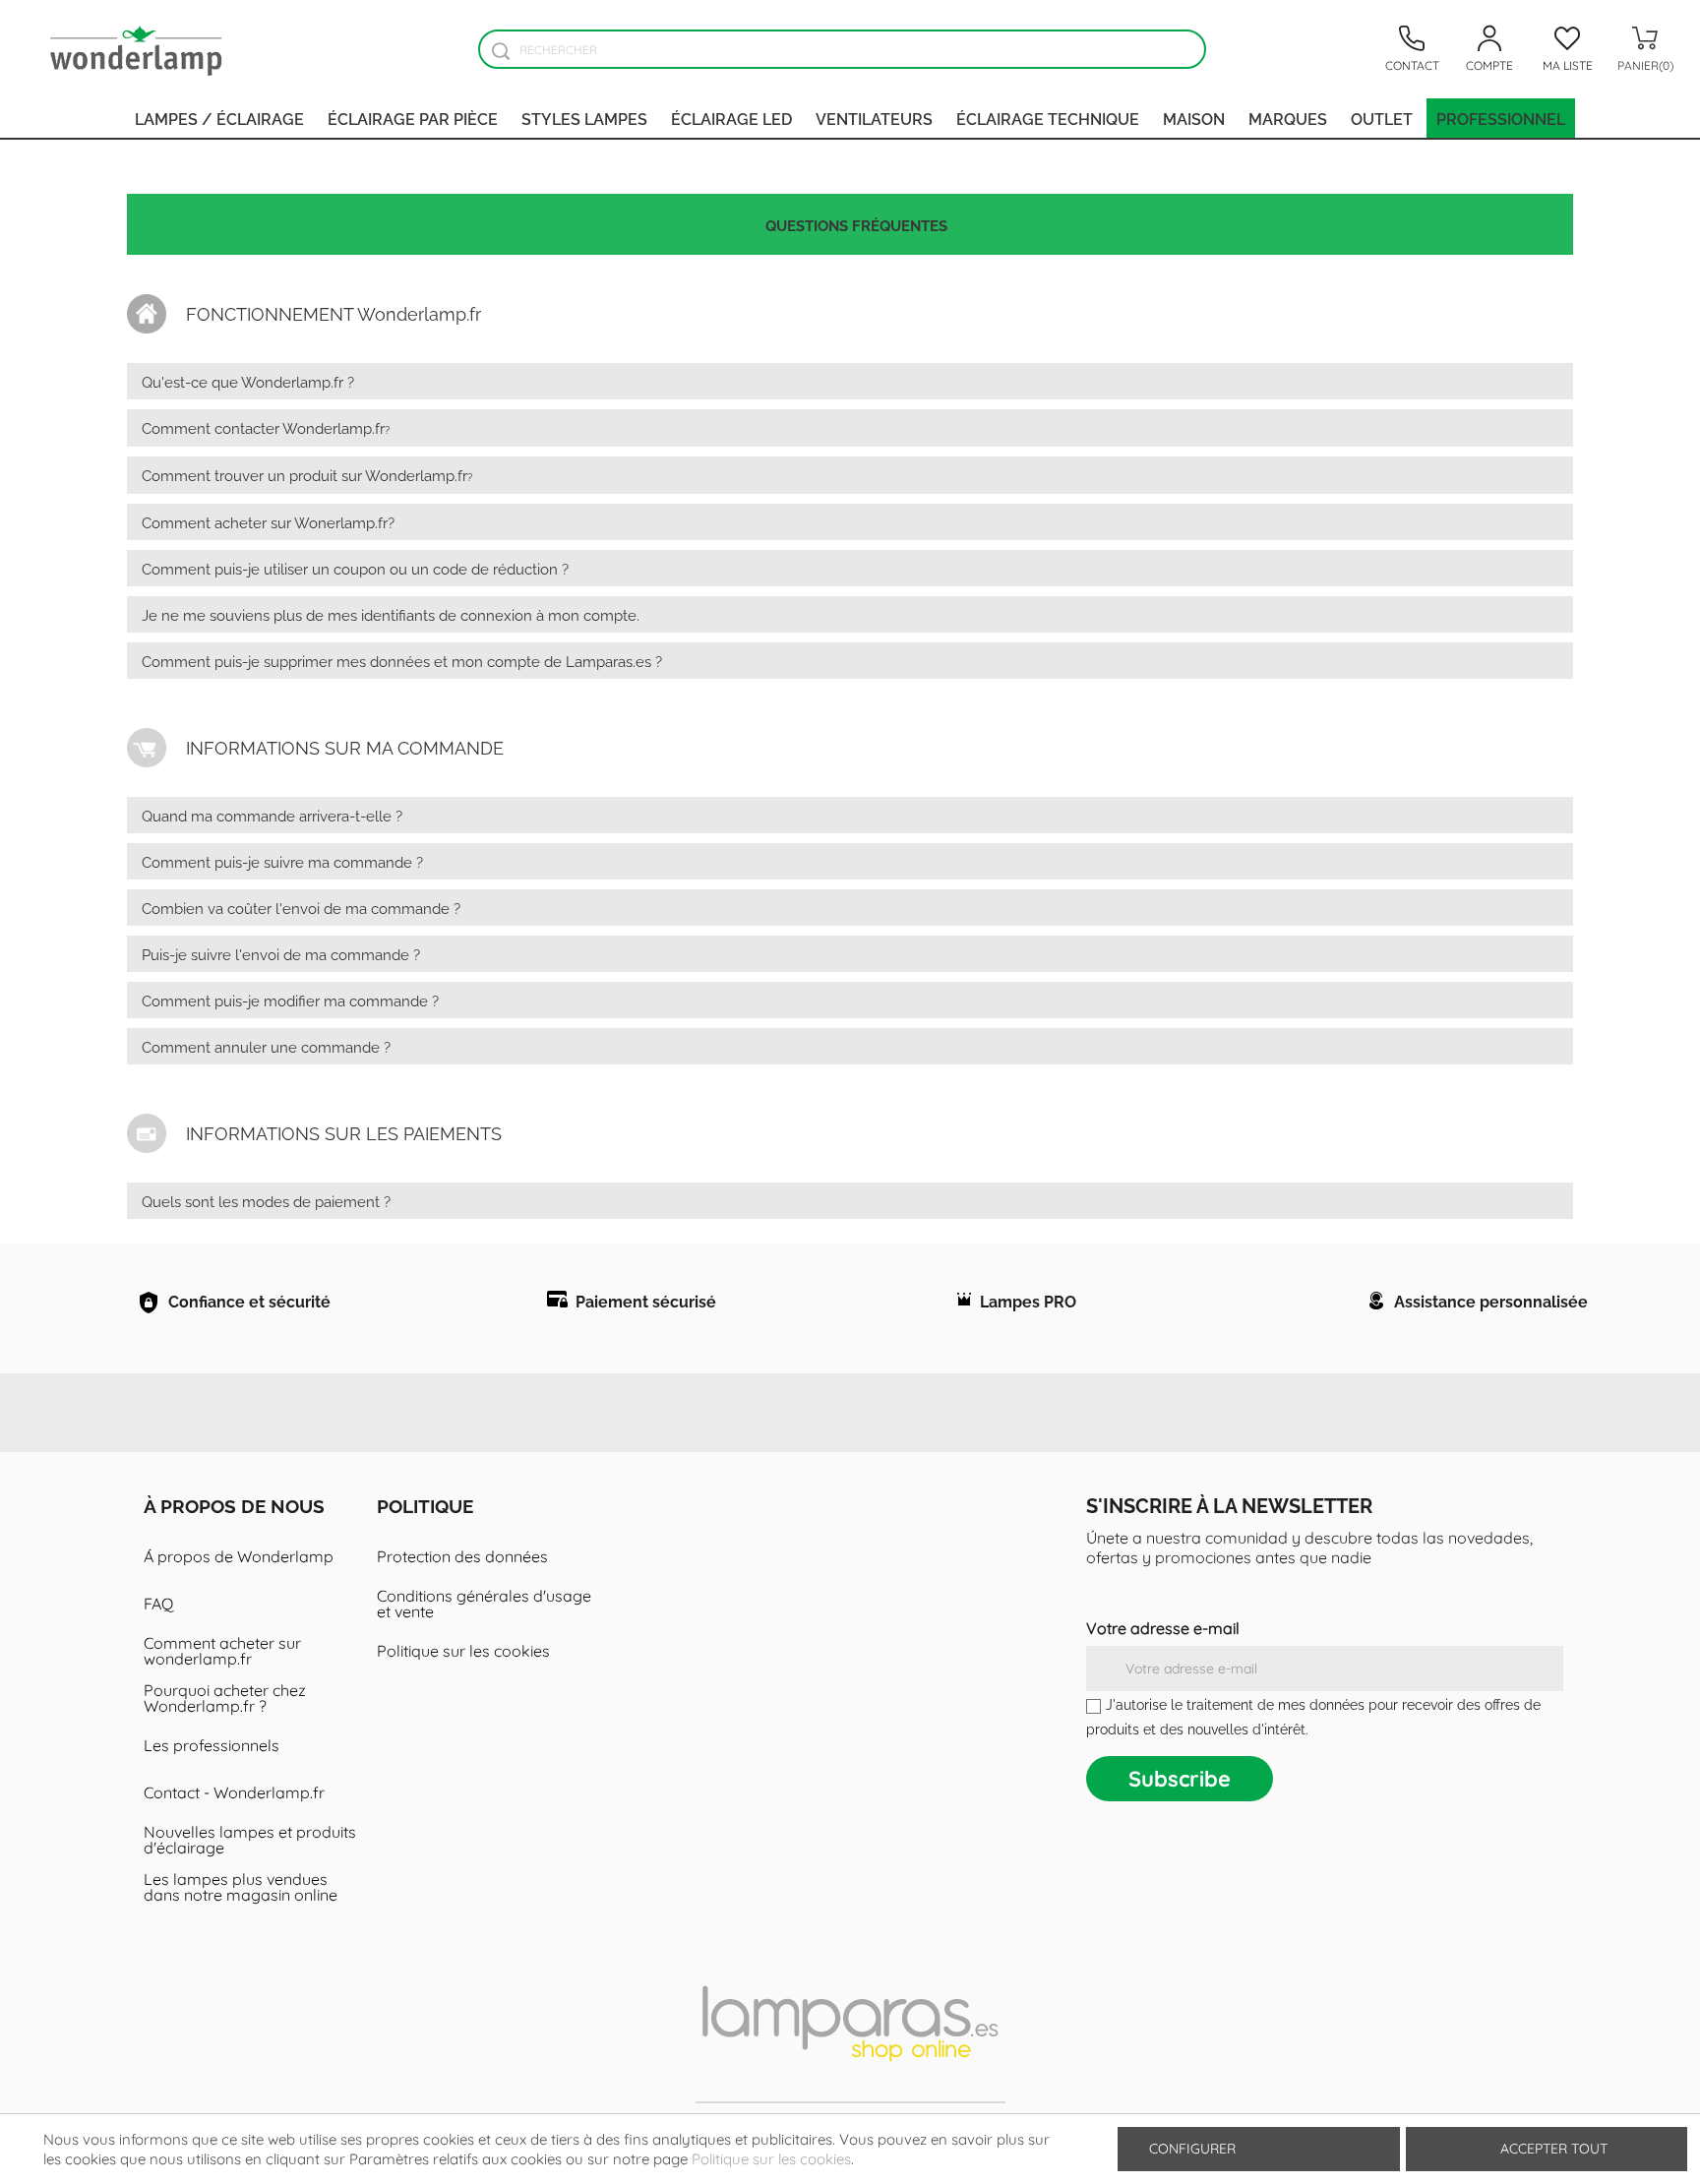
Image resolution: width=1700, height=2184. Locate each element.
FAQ (158, 1604)
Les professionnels (212, 1745)
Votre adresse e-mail (1163, 1628)
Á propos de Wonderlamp (239, 1556)
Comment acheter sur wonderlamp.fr (222, 1651)
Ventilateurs (874, 118)
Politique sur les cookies (463, 1651)
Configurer (1190, 2149)
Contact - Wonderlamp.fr (234, 1792)
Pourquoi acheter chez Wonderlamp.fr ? (225, 1698)
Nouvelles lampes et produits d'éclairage (250, 1840)
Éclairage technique (1048, 118)
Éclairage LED (731, 118)
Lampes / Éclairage (219, 118)
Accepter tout (1554, 2149)
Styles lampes (584, 118)
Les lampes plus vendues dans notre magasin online (241, 1887)
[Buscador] (500, 51)
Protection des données (462, 1556)
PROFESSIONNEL (1501, 118)
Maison (1194, 118)
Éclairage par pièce (413, 118)
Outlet (1382, 118)
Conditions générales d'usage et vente (484, 1604)
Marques (1288, 118)
